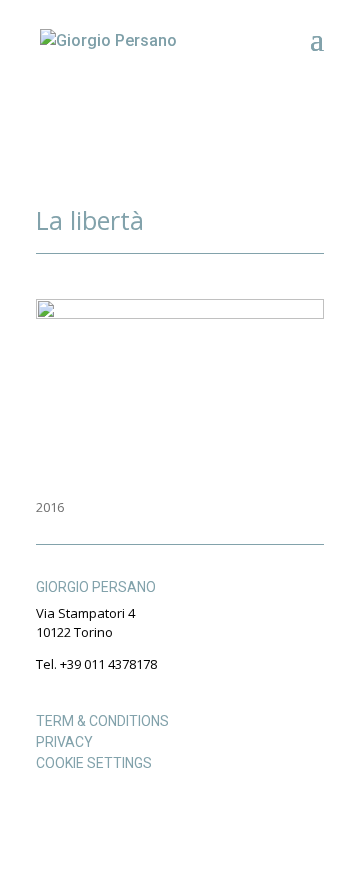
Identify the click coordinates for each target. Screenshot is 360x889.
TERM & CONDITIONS (102, 721)
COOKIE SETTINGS (94, 763)
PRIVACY (64, 742)
